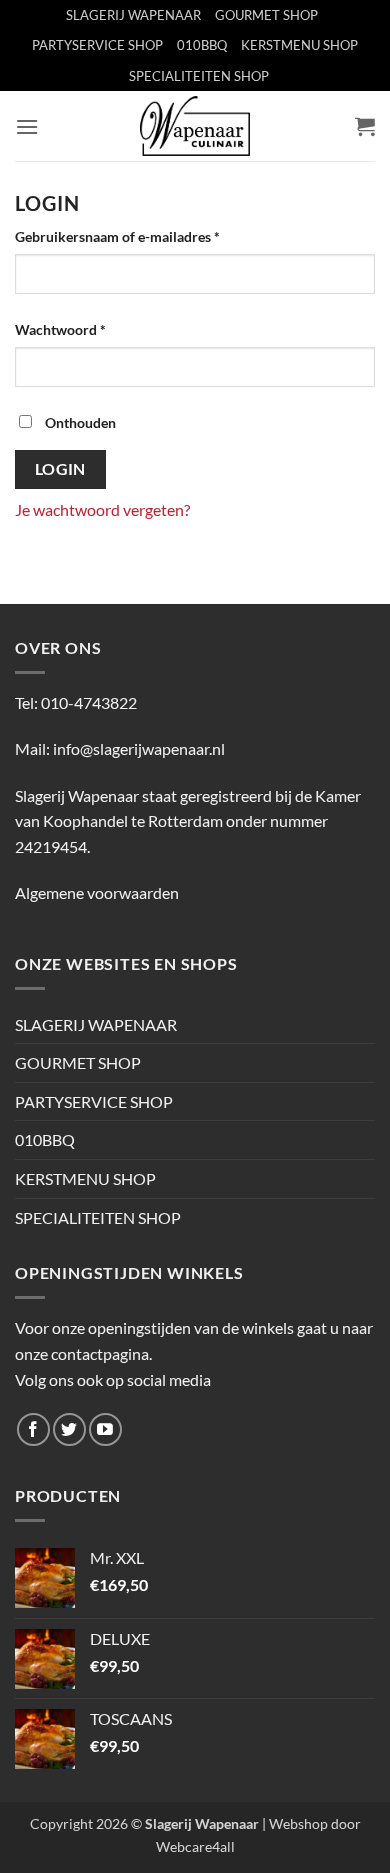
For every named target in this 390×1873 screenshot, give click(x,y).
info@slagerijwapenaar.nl (139, 748)
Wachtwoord (82, 329)
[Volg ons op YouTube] (105, 1429)
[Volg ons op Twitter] (69, 1429)
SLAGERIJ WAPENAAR (133, 15)
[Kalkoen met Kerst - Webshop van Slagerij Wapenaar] (195, 126)
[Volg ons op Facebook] (33, 1429)
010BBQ (202, 45)
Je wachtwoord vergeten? (102, 509)
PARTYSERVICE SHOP (97, 45)
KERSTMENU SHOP (299, 45)
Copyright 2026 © (144, 1823)
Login (60, 469)
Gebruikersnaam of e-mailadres (139, 236)
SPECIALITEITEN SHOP (199, 76)
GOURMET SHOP (266, 15)
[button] (27, 126)
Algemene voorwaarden (97, 892)
